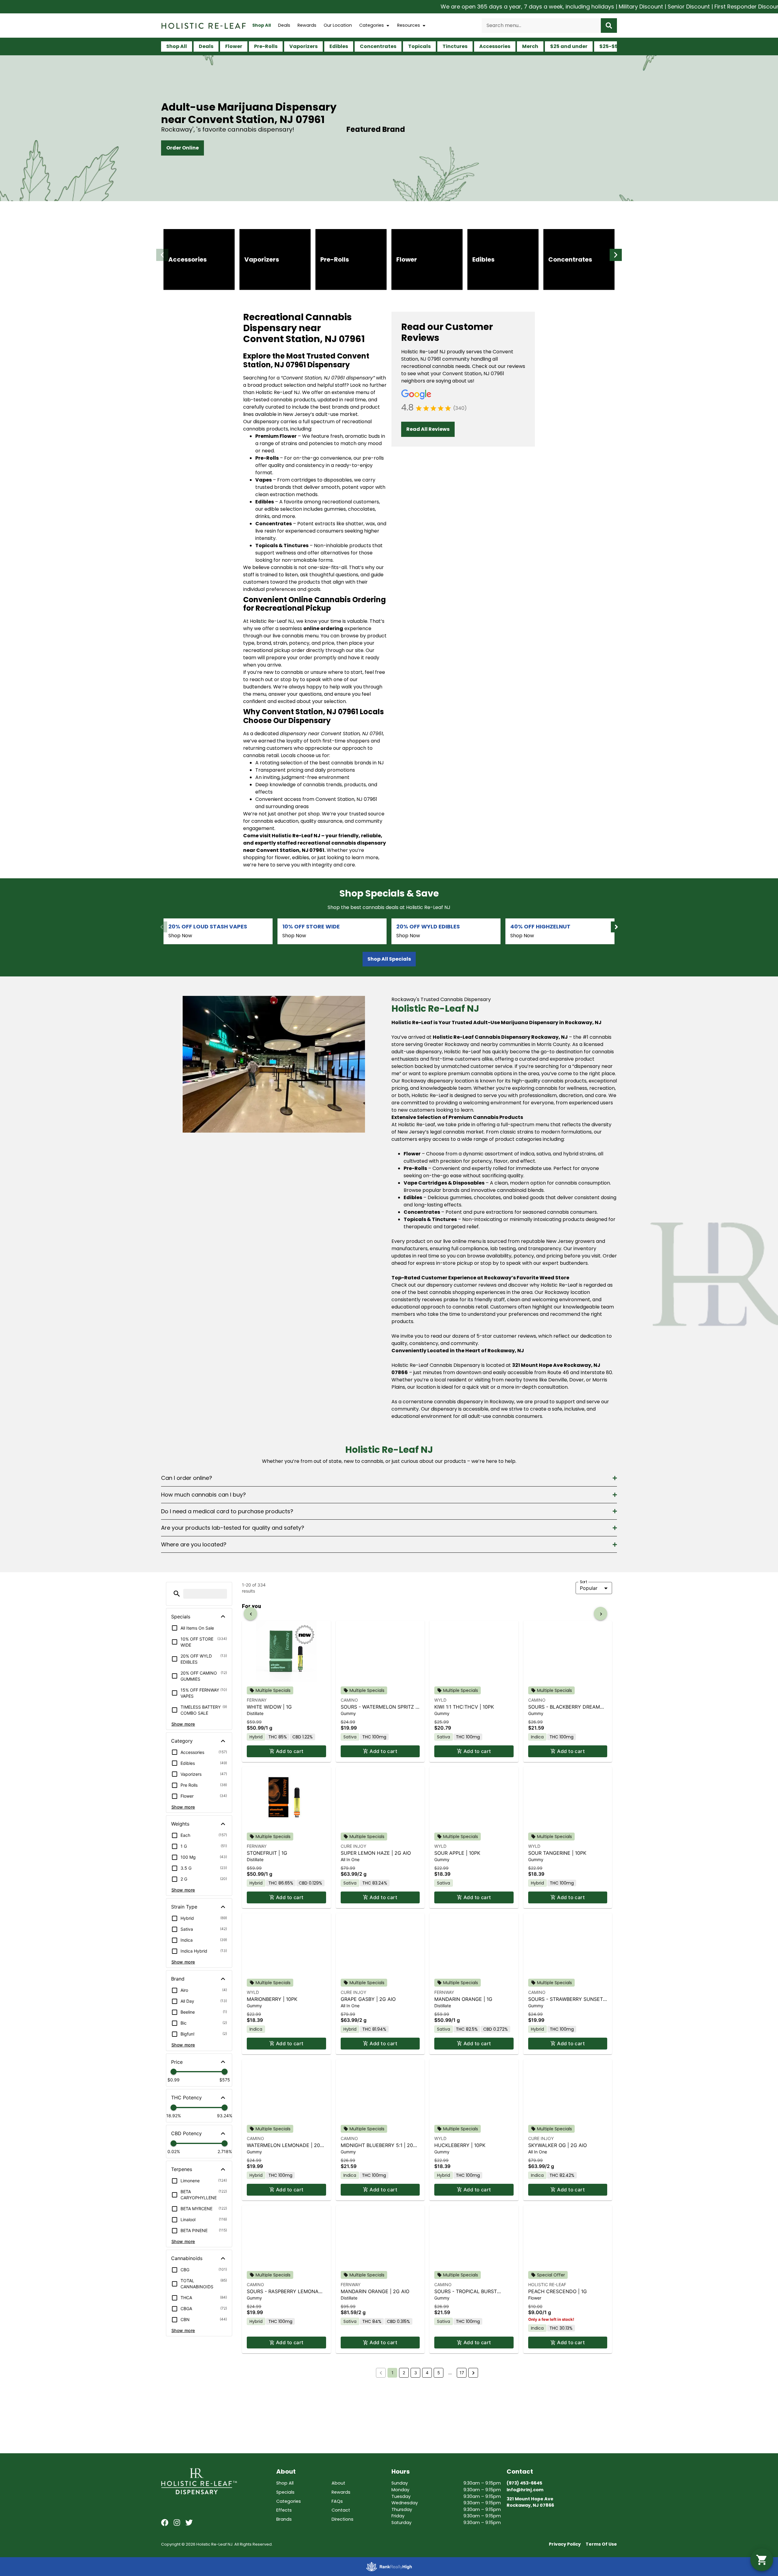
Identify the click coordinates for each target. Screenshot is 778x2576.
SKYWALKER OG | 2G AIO (558, 2285)
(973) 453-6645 (524, 2570)
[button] (162, 255)
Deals (284, 25)
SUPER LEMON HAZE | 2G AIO (376, 1993)
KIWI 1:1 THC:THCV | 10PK (464, 1847)
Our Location (338, 25)
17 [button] (462, 2513)
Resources (409, 25)
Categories (372, 25)
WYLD (440, 1840)
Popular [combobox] (589, 1588)
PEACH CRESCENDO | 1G (558, 2431)
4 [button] (427, 2513)
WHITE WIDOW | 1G (269, 1847)
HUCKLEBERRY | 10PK (460, 2285)
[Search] (609, 26)
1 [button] (392, 2513)
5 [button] (439, 2513)
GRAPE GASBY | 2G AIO (368, 2139)
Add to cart (290, 1891)
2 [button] (404, 2513)
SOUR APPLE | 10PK (457, 1993)
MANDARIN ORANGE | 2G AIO (375, 2431)
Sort (584, 1582)
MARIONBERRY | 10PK (272, 2139)
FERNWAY (257, 1840)
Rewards (307, 25)
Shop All (262, 25)
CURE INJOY (353, 1986)
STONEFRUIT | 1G (267, 1993)
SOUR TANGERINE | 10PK (557, 1993)
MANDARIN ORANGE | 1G (463, 2139)
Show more (183, 1724)
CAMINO (349, 1840)
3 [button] (416, 2513)
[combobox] (541, 26)
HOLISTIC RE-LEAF (547, 2425)
